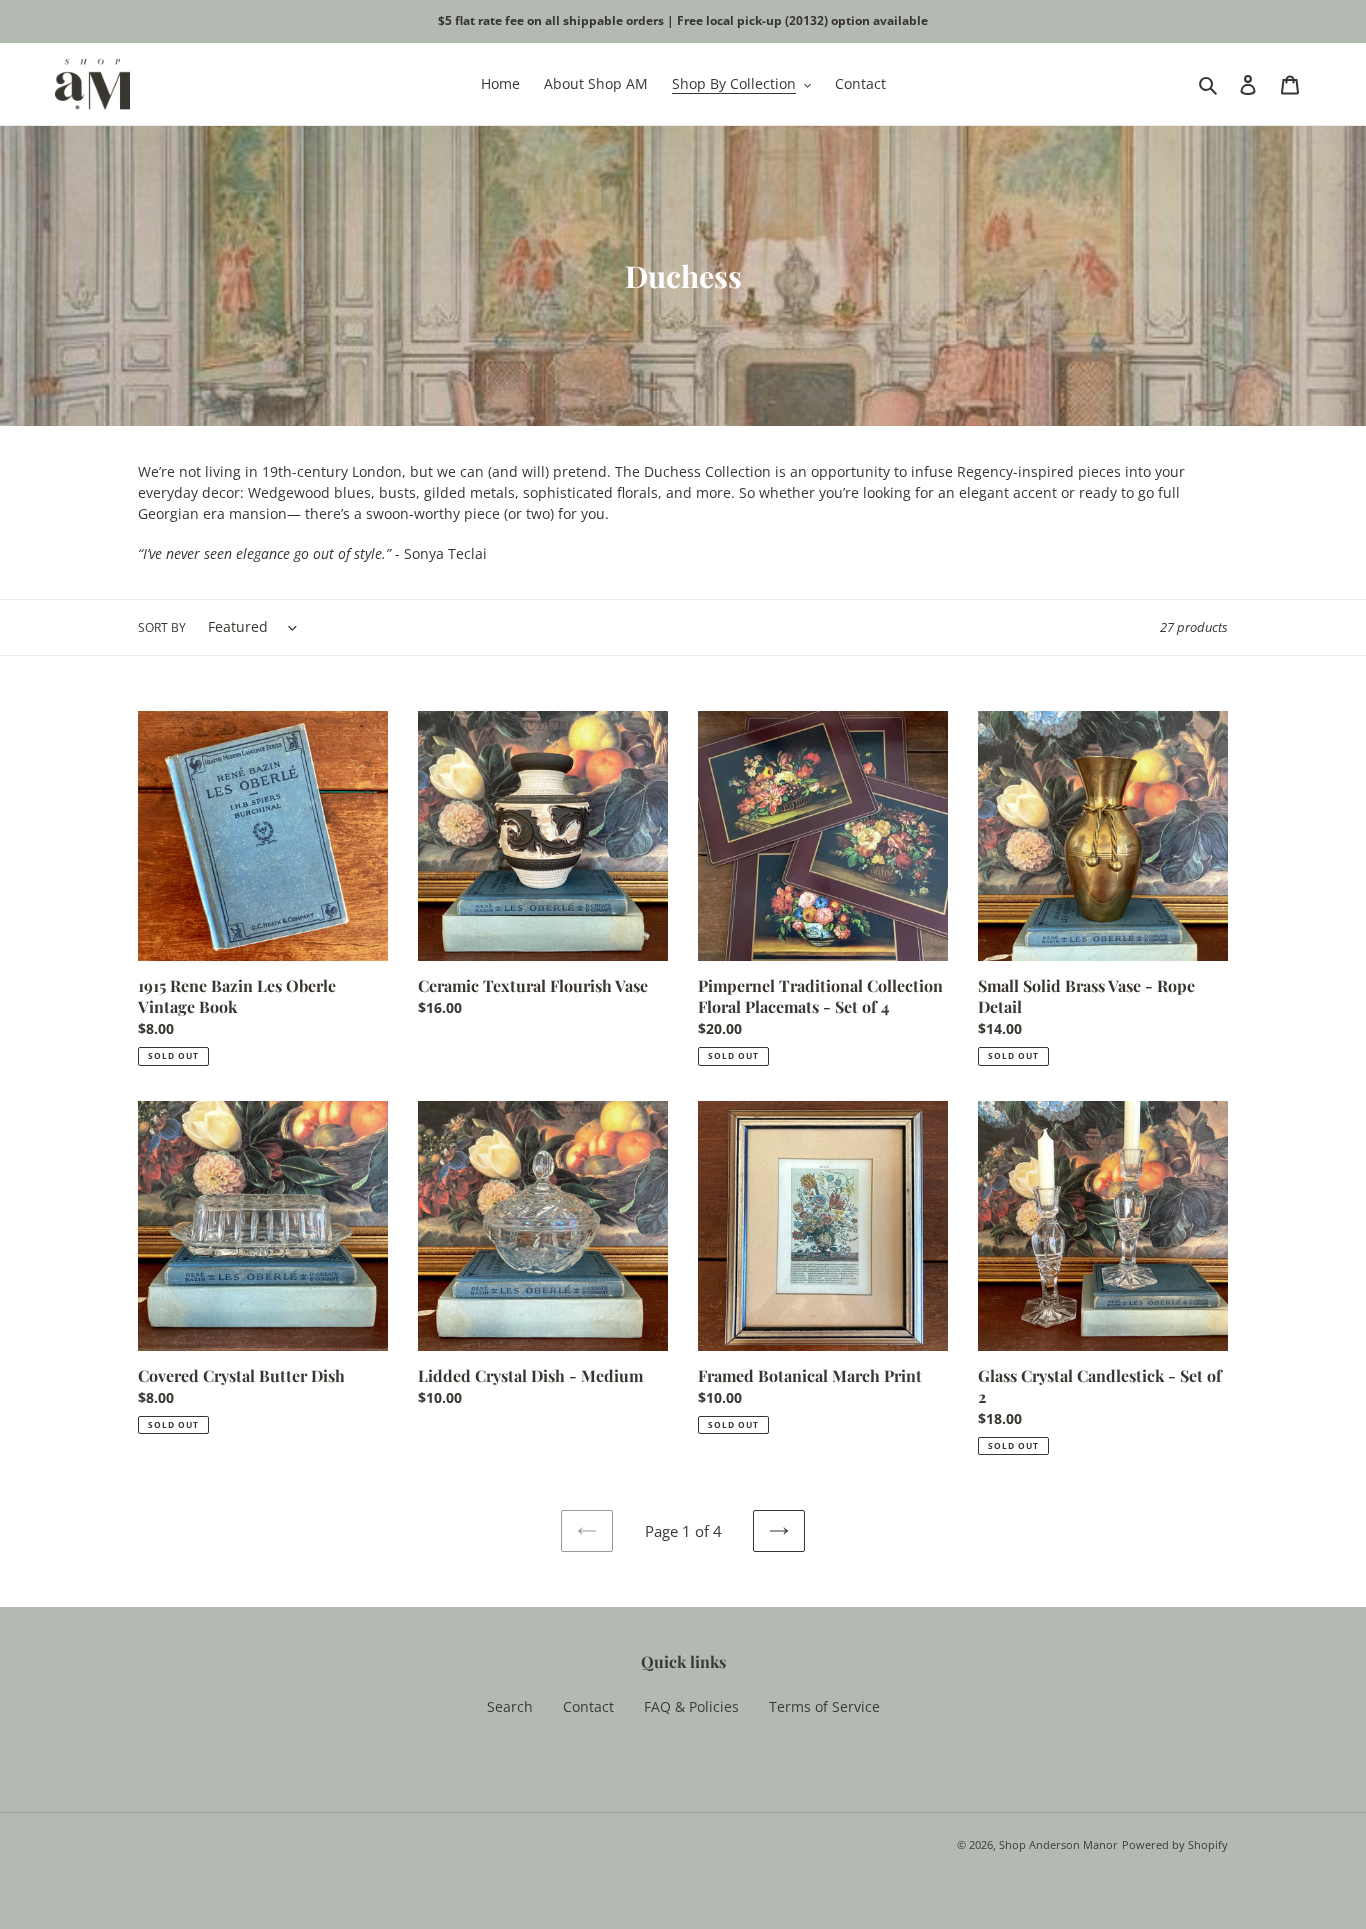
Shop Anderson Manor (1058, 1844)
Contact (588, 1706)
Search (510, 1706)
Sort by (162, 627)
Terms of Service (824, 1706)
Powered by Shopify (1175, 1844)
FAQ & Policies (691, 1706)
